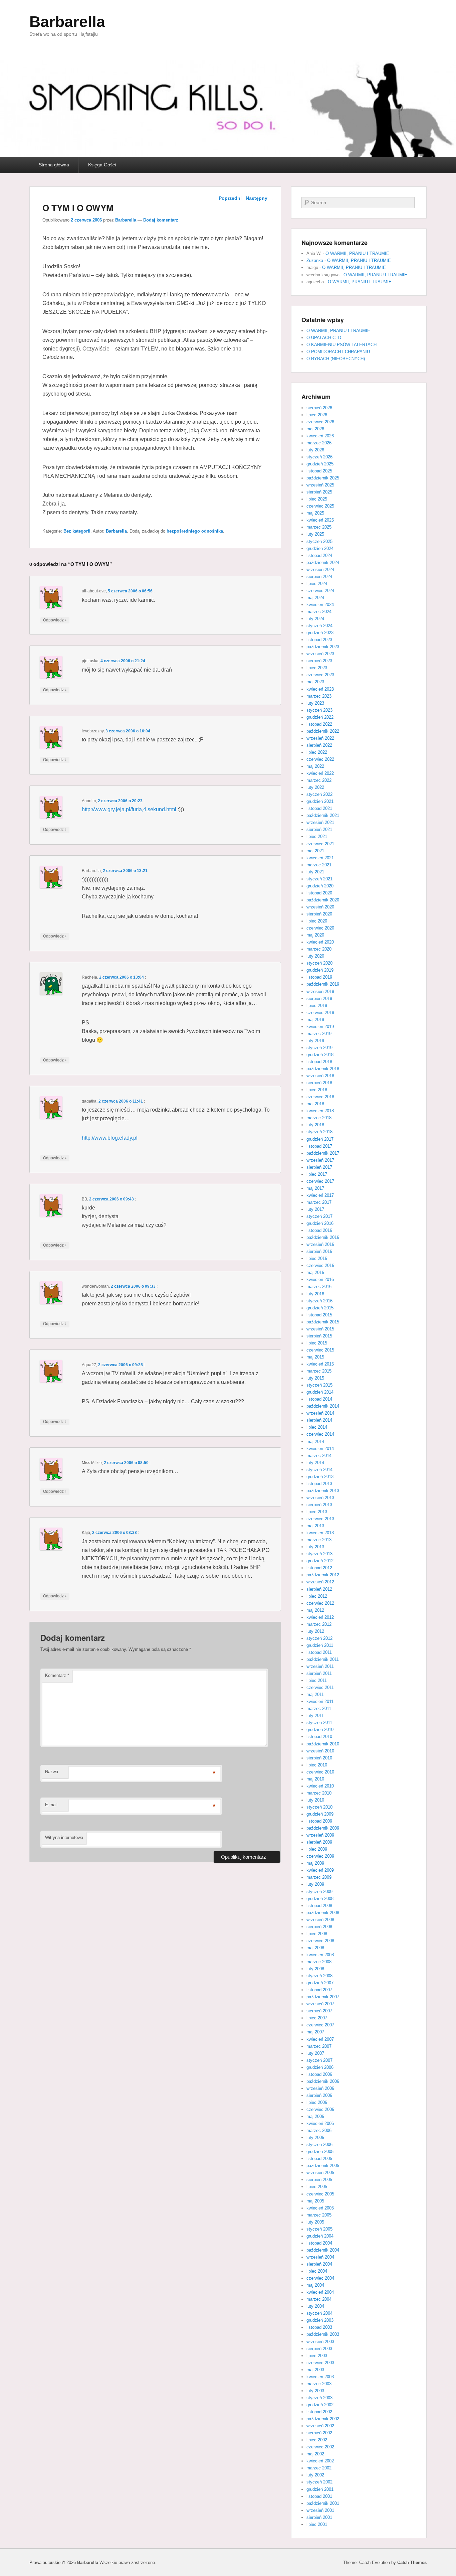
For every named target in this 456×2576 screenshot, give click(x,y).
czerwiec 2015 (320, 1350)
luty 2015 (315, 1378)
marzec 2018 (319, 1118)
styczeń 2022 (319, 794)
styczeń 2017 (319, 1216)
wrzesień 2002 (320, 2426)
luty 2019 (315, 1041)
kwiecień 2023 (320, 689)
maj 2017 (315, 1188)
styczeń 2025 (319, 541)
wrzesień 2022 (320, 738)
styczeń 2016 (319, 1301)
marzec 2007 (319, 2046)
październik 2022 (323, 731)
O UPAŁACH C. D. (324, 338)
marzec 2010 (319, 1793)
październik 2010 (323, 1744)
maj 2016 (315, 1272)
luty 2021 (315, 872)
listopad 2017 (319, 1146)
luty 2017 (315, 1209)
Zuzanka (315, 260)
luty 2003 (315, 2391)
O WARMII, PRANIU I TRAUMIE (357, 253)
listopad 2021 (319, 808)
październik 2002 (323, 2419)
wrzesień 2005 (320, 2173)
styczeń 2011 (319, 1723)
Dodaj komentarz (161, 220)
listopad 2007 (319, 1990)
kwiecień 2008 (320, 1955)
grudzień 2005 (320, 2152)
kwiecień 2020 (320, 942)
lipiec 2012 (317, 1596)
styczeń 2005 (319, 2229)
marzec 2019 (319, 1034)
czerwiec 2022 (320, 759)
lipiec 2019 (317, 1006)
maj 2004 (315, 2285)
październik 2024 (323, 562)
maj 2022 (315, 766)
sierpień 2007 (319, 2011)
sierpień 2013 (319, 1505)
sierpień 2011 (319, 1673)
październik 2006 (323, 2081)
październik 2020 (323, 900)
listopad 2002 (319, 2412)
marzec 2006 (319, 2130)
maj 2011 (315, 1694)
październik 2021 (323, 815)
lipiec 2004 (317, 2271)
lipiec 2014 (317, 1427)
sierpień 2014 (319, 1420)
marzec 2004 (319, 2299)
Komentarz (57, 1675)
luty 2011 (315, 1715)
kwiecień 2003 (320, 2377)
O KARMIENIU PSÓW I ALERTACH (341, 345)
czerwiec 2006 (320, 2109)
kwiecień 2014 (320, 1449)
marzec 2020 (319, 949)
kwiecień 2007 (320, 2039)
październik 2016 (323, 1237)
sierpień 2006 (319, 2095)
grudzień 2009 (320, 1814)
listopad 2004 (319, 2243)
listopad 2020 (319, 893)
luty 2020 (315, 956)
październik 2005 (323, 2166)
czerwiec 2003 (320, 2363)
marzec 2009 (319, 1877)
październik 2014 (323, 1406)
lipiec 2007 (317, 2018)
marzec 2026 (319, 443)
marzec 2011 (319, 1708)
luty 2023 (315, 703)
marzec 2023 (319, 696)
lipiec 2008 (317, 1934)
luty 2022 (315, 787)
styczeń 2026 (319, 457)
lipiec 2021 (317, 836)
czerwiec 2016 (320, 1265)
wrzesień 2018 (320, 1076)
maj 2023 (315, 682)
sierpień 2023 (319, 661)
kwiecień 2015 (320, 1364)
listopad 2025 (319, 471)
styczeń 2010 (319, 1807)
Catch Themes (412, 2562)
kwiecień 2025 (320, 520)
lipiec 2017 (317, 1174)
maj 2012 (315, 1610)
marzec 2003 (319, 2384)
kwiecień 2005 (320, 2208)
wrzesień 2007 (320, 2004)
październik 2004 (323, 2250)
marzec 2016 (319, 1286)
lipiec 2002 (317, 2440)
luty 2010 (315, 1800)
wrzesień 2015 (320, 1329)
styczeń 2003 (319, 2398)
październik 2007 (323, 1997)
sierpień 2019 (319, 998)
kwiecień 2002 (320, 2461)
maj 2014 (315, 1442)
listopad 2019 (319, 977)
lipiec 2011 (317, 1680)
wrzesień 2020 (320, 907)
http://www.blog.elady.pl (110, 1138)
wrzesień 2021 (320, 822)
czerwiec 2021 (320, 844)
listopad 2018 (319, 1062)
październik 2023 (323, 647)
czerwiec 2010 (320, 1772)
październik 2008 (323, 1913)
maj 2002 (315, 2454)
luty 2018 (315, 1125)
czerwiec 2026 (320, 422)
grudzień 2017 (320, 1139)
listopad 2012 (319, 1568)
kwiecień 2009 (320, 1870)
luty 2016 (315, 1294)
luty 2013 (315, 1547)
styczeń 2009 (319, 1892)
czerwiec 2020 (320, 928)
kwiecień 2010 (320, 1786)
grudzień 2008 (320, 1899)
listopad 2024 (319, 555)
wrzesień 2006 (320, 2088)
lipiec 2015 (317, 1343)
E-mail (51, 1805)
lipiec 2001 (317, 2524)
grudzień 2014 (320, 1392)
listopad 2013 (319, 1484)
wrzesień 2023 (320, 654)
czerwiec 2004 (320, 2278)
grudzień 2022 (320, 717)
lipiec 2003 (317, 2356)
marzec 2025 (319, 527)
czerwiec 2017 (320, 1181)
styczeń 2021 (319, 879)
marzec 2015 (319, 1371)
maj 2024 (315, 598)
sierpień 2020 (319, 914)
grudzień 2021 (320, 801)
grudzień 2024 (320, 548)
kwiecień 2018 (320, 1111)
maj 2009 (315, 1863)
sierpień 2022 (319, 745)
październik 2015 (323, 1322)
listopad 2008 (319, 1906)
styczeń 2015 (319, 1385)
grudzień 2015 (320, 1308)
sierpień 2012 (319, 1589)
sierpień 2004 (319, 2264)
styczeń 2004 (319, 2313)
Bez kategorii (77, 531)
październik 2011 (323, 1659)
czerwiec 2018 (320, 1097)
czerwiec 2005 (320, 2194)
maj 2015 (315, 1357)
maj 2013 (315, 1526)
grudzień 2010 (320, 1730)
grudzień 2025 (320, 464)
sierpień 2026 (319, 408)
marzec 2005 (319, 2215)
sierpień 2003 (319, 2349)
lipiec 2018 (317, 1090)
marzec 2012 (319, 1624)
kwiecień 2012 (320, 1617)
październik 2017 (323, 1153)
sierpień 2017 (319, 1167)
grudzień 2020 (320, 886)
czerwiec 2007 (320, 2025)
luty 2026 (315, 450)
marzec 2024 (319, 612)
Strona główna (54, 165)
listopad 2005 (319, 2159)
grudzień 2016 (320, 1223)
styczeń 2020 (319, 963)
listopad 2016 (319, 1230)
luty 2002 (315, 2475)
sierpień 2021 (319, 829)
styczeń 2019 (319, 1048)
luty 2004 (315, 2306)
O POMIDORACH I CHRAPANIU (338, 352)
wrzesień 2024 (320, 569)
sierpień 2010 (319, 1758)
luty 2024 (315, 619)
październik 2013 (323, 1491)
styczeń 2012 (319, 1638)
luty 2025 (315, 534)
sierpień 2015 (319, 1336)
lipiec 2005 (317, 2187)
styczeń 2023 (319, 710)
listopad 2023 (319, 640)
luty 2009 (315, 1884)
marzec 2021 (319, 865)
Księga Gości (102, 165)
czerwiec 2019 (320, 1013)
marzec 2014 (319, 1456)
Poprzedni (227, 198)
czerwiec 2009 (320, 1856)
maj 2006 (315, 2116)
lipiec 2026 (317, 415)
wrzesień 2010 (320, 1751)
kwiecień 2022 (320, 773)
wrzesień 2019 (320, 991)
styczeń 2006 (319, 2144)
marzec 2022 (319, 780)
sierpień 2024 (319, 577)
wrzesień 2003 (320, 2342)
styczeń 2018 (319, 1132)
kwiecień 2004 (320, 2292)
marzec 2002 (319, 2468)
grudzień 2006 (320, 2067)
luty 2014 (315, 1463)
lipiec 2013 (317, 1512)
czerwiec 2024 (320, 591)
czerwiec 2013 (320, 1519)
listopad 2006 (319, 2074)
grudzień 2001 (320, 2489)
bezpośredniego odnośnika (195, 531)
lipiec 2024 (317, 584)
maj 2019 (315, 1020)
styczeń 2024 (319, 626)
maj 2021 (315, 851)
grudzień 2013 (320, 1477)
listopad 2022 (319, 724)
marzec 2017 (319, 1202)
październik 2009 (323, 1828)
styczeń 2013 (319, 1554)
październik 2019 (323, 984)
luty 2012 (315, 1631)
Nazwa (52, 1772)
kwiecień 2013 (320, 1533)
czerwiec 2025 (320, 506)
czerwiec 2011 (320, 1687)
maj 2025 (315, 513)
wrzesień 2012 (320, 1582)
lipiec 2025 (317, 499)
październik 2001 (323, 2503)
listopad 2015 (319, 1315)
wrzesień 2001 (320, 2510)
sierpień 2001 (319, 2517)
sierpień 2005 (319, 2180)
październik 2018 (323, 1069)
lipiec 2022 (317, 752)
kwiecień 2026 (320, 436)
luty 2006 (315, 2137)
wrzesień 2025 (320, 485)
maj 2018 (315, 1104)
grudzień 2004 (320, 2236)
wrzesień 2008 (320, 1920)
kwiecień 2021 (320, 858)
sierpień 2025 (319, 492)
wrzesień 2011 (320, 1666)
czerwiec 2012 (320, 1603)
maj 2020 (315, 935)
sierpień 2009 (319, 1842)
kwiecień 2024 (320, 605)
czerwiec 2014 (320, 1434)
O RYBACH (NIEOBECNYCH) (336, 359)
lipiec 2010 (317, 1765)
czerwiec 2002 (320, 2447)
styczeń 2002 (319, 2482)
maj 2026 (315, 429)
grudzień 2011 (320, 1645)
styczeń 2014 (319, 1470)
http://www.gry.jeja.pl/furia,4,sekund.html (129, 809)
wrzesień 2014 (320, 1413)
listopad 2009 (319, 1821)
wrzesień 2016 (320, 1244)
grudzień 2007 (320, 1983)
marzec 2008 (319, 1962)
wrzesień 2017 (320, 1160)
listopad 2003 (319, 2327)
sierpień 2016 (319, 1251)
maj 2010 (315, 1779)
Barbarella (67, 22)
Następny (260, 198)
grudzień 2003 (320, 2320)
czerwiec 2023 (320, 675)
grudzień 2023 (320, 633)
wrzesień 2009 (320, 1835)
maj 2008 (315, 1948)
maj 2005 (315, 2201)
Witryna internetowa (64, 1837)
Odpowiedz (55, 620)
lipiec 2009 (317, 1849)
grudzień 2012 (320, 1561)
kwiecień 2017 (320, 1195)
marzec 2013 (319, 1540)
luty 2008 (315, 1969)
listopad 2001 (319, 2496)
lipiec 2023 (317, 668)
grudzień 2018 (320, 1055)
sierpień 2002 (319, 2433)
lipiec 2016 (317, 1258)
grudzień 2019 (320, 970)
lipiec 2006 (317, 2102)
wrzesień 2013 (320, 1498)
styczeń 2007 (319, 2060)
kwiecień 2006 (320, 2123)
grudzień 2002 (320, 2405)
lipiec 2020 (317, 921)
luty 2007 (315, 2053)
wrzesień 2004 (320, 2257)
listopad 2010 (319, 1737)
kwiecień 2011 (320, 1701)
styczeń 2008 (319, 1976)
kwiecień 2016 (320, 1279)
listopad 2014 (319, 1399)
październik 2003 (323, 2334)
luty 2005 (315, 2222)
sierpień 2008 (319, 1927)
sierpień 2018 (319, 1083)
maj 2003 (315, 2370)
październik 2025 (323, 478)
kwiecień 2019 (320, 1027)
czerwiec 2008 (320, 1941)
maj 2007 (315, 2032)
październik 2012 (323, 1575)
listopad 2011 (319, 1652)
